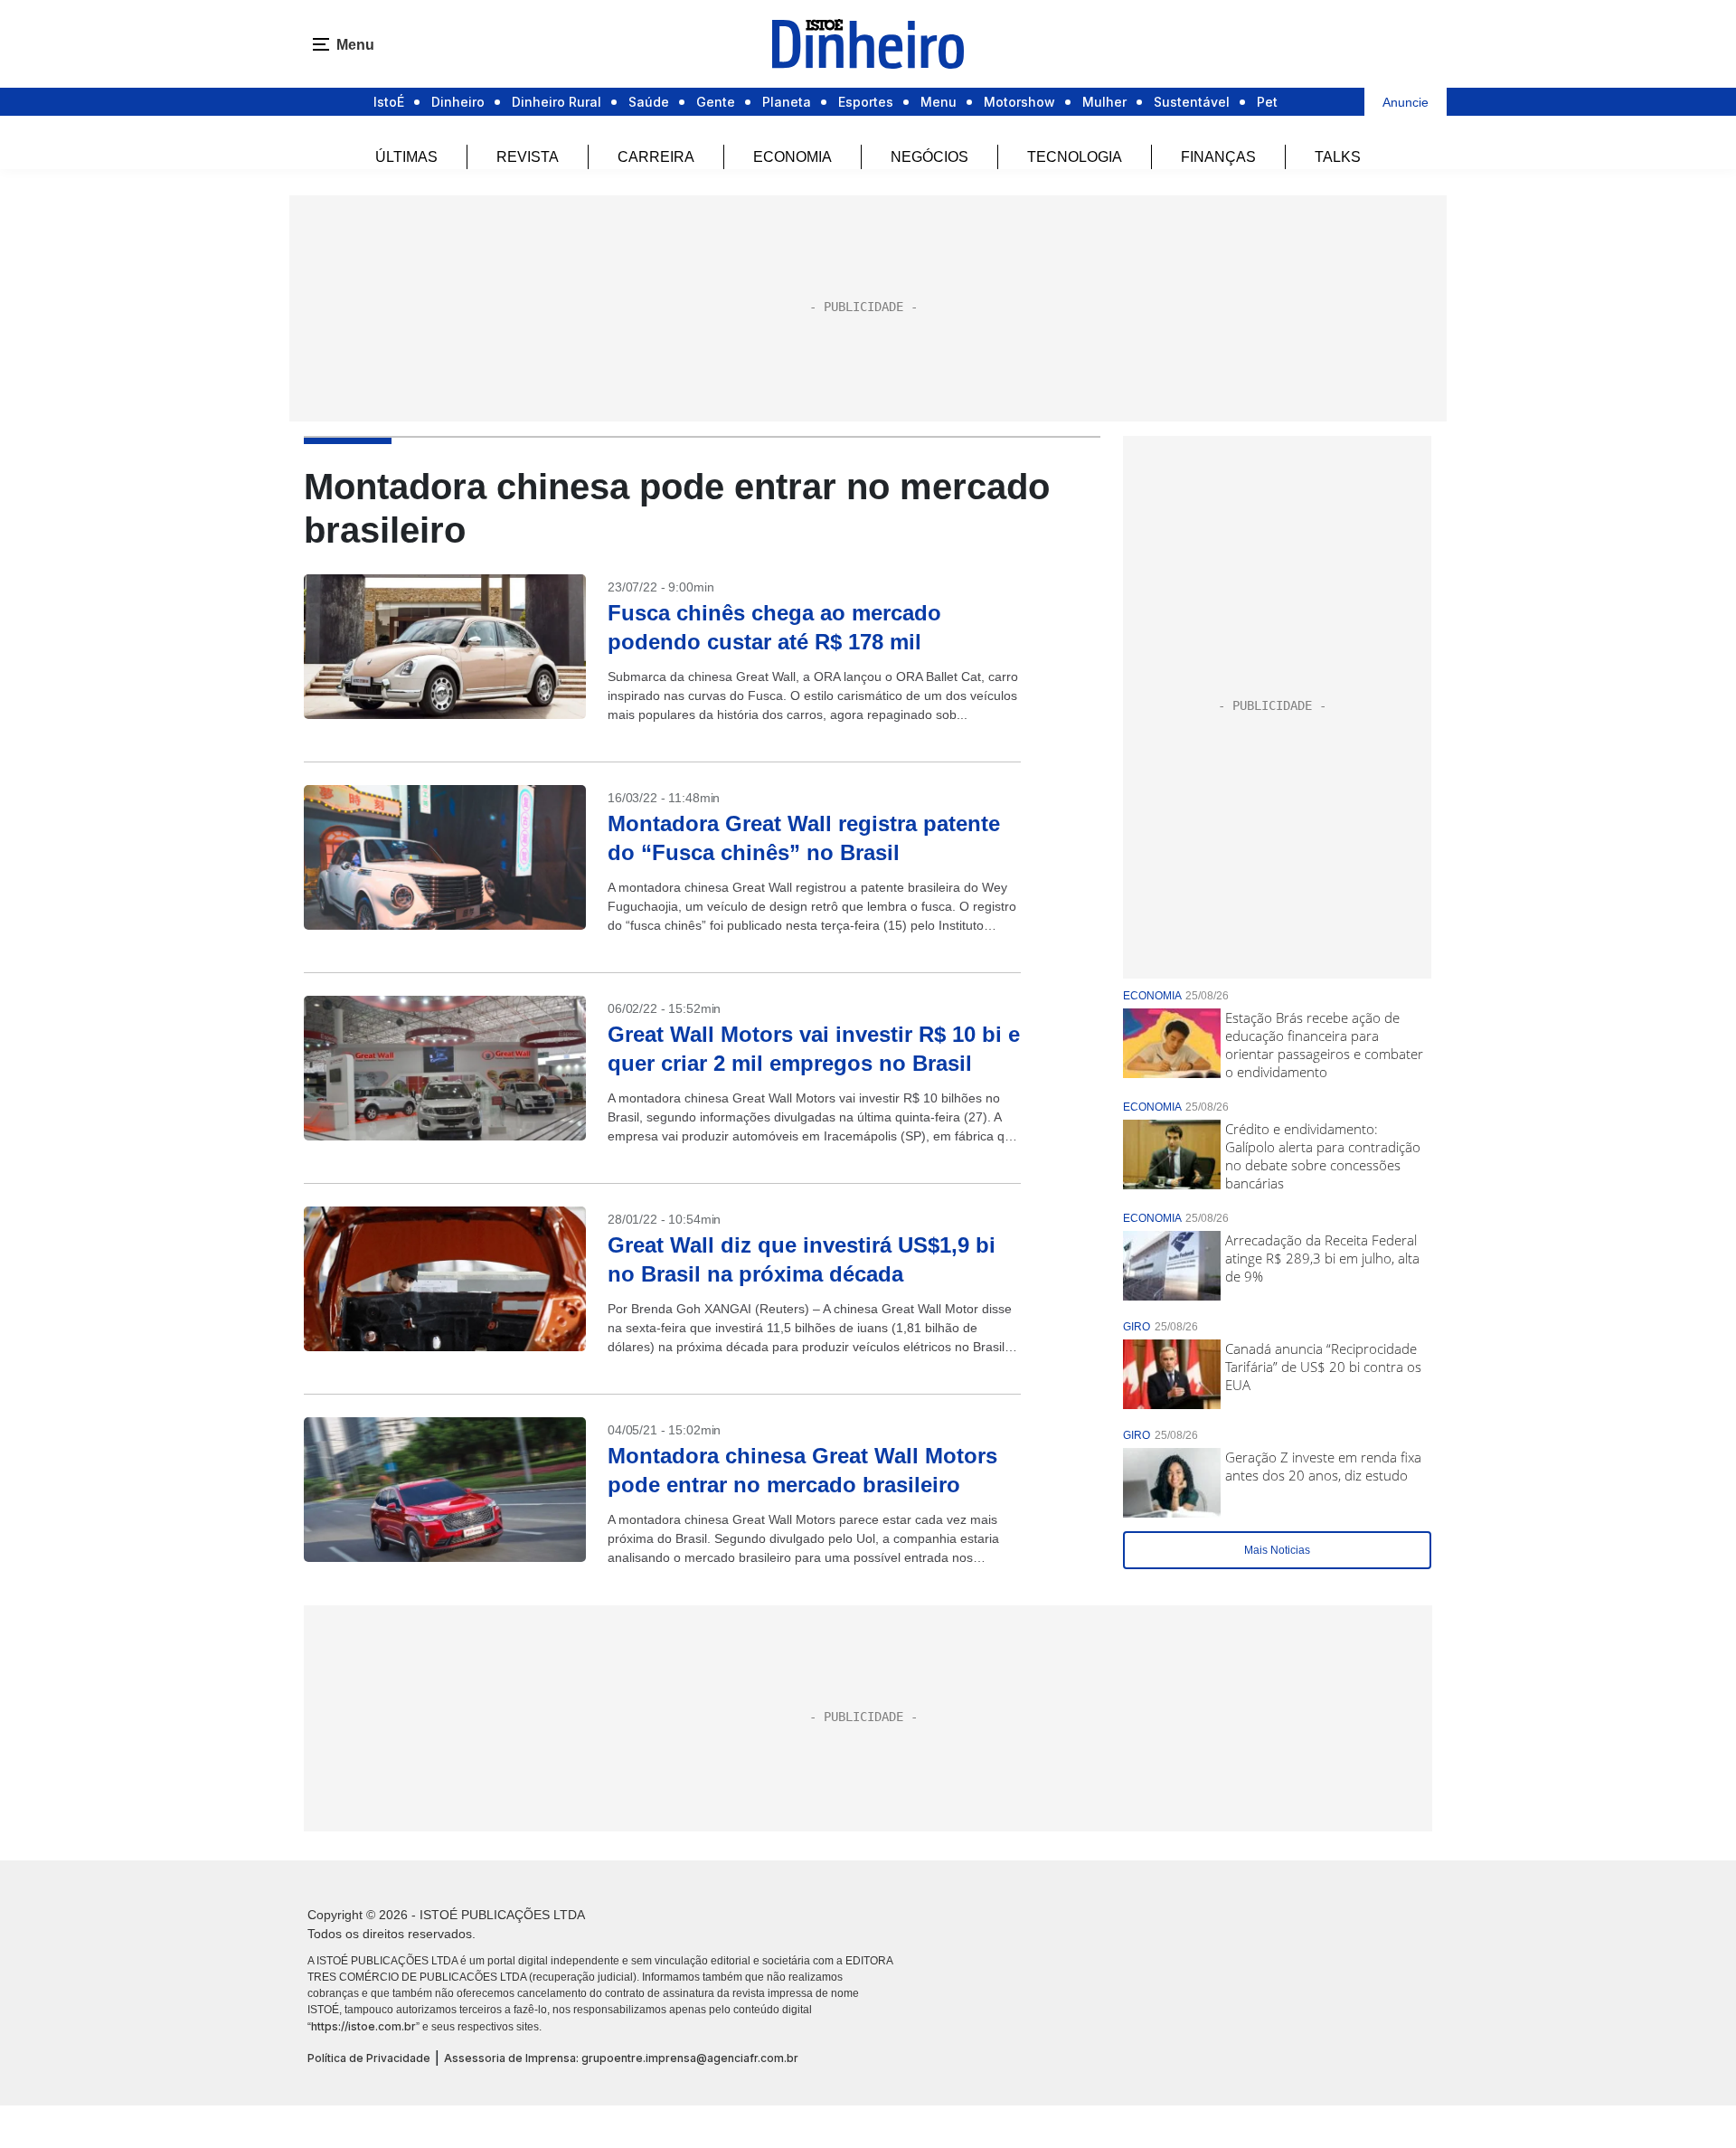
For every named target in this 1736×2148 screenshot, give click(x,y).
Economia (793, 157)
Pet (1267, 102)
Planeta (787, 102)
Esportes (866, 102)
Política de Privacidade (369, 2058)
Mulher (1104, 102)
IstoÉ (389, 102)
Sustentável (1192, 102)
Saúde (649, 102)
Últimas (406, 157)
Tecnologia (1075, 157)
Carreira (656, 157)
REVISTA (528, 157)
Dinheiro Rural (557, 102)
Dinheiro (458, 102)
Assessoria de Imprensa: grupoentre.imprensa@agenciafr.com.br (621, 2058)
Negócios (929, 157)
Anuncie (1406, 102)
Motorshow (1019, 102)
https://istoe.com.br (363, 2026)
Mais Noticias (1277, 1550)
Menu (939, 102)
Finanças (1218, 157)
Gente (716, 102)
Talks (1338, 157)
